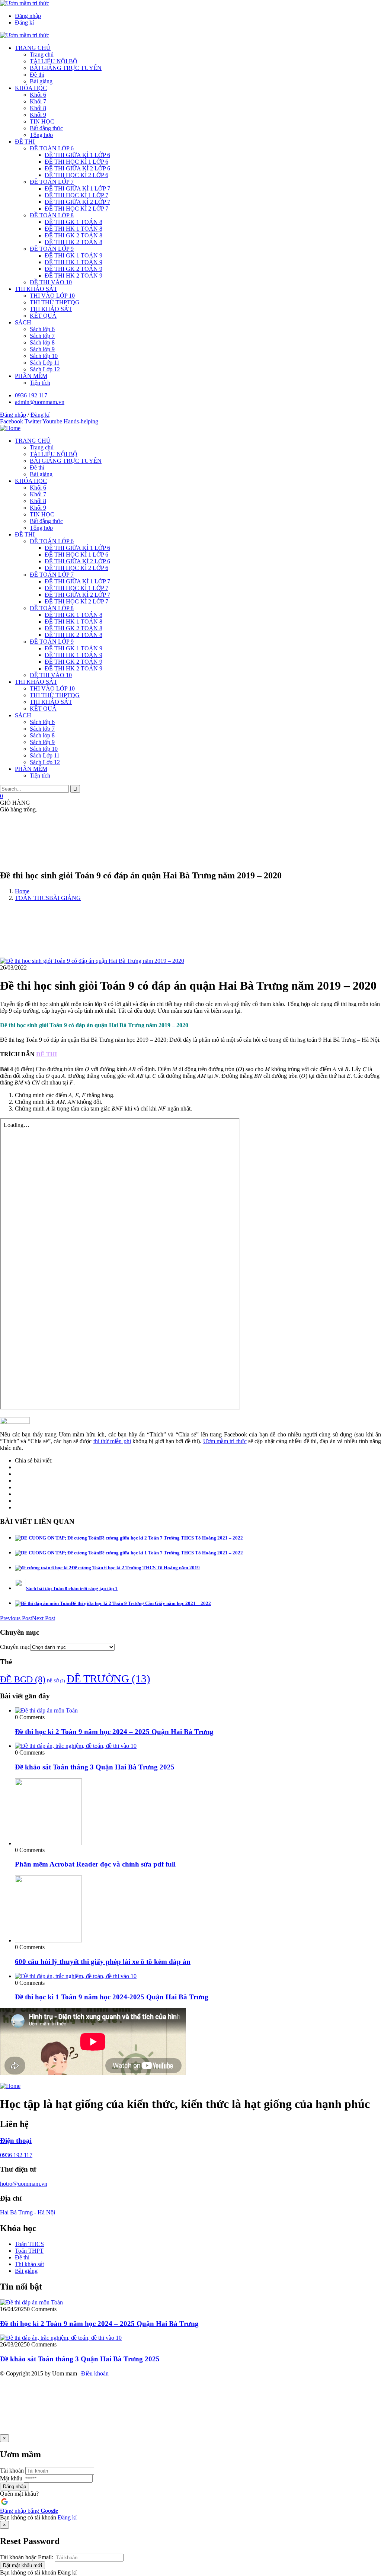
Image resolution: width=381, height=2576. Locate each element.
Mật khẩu (11, 2478)
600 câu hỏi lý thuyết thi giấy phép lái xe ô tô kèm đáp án (103, 1962)
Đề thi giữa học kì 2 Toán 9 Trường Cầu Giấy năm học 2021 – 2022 (141, 1603)
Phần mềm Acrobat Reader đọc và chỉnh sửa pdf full (95, 1864)
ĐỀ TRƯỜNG (108, 1679)
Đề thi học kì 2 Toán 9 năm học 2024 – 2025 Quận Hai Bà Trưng (114, 1732)
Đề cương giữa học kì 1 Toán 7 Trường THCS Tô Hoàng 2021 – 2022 (171, 1553)
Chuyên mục (15, 1647)
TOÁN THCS (32, 898)
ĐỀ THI (47, 1054)
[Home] (10, 428)
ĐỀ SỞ (56, 1681)
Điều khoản (95, 2373)
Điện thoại (16, 2141)
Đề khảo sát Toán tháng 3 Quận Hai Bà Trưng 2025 (95, 1767)
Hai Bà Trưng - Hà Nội (28, 2212)
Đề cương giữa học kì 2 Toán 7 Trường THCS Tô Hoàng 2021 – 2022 (171, 1538)
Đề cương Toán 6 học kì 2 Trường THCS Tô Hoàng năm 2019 (136, 1568)
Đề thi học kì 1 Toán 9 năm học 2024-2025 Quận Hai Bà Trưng (112, 1997)
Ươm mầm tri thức (225, 1441)
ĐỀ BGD (23, 1679)
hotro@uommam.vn (24, 2184)
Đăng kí (67, 2517)
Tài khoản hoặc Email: (27, 2557)
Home (22, 891)
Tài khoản (12, 2471)
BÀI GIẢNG (65, 898)
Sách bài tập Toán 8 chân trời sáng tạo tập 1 (72, 1588)
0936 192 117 (16, 2155)
